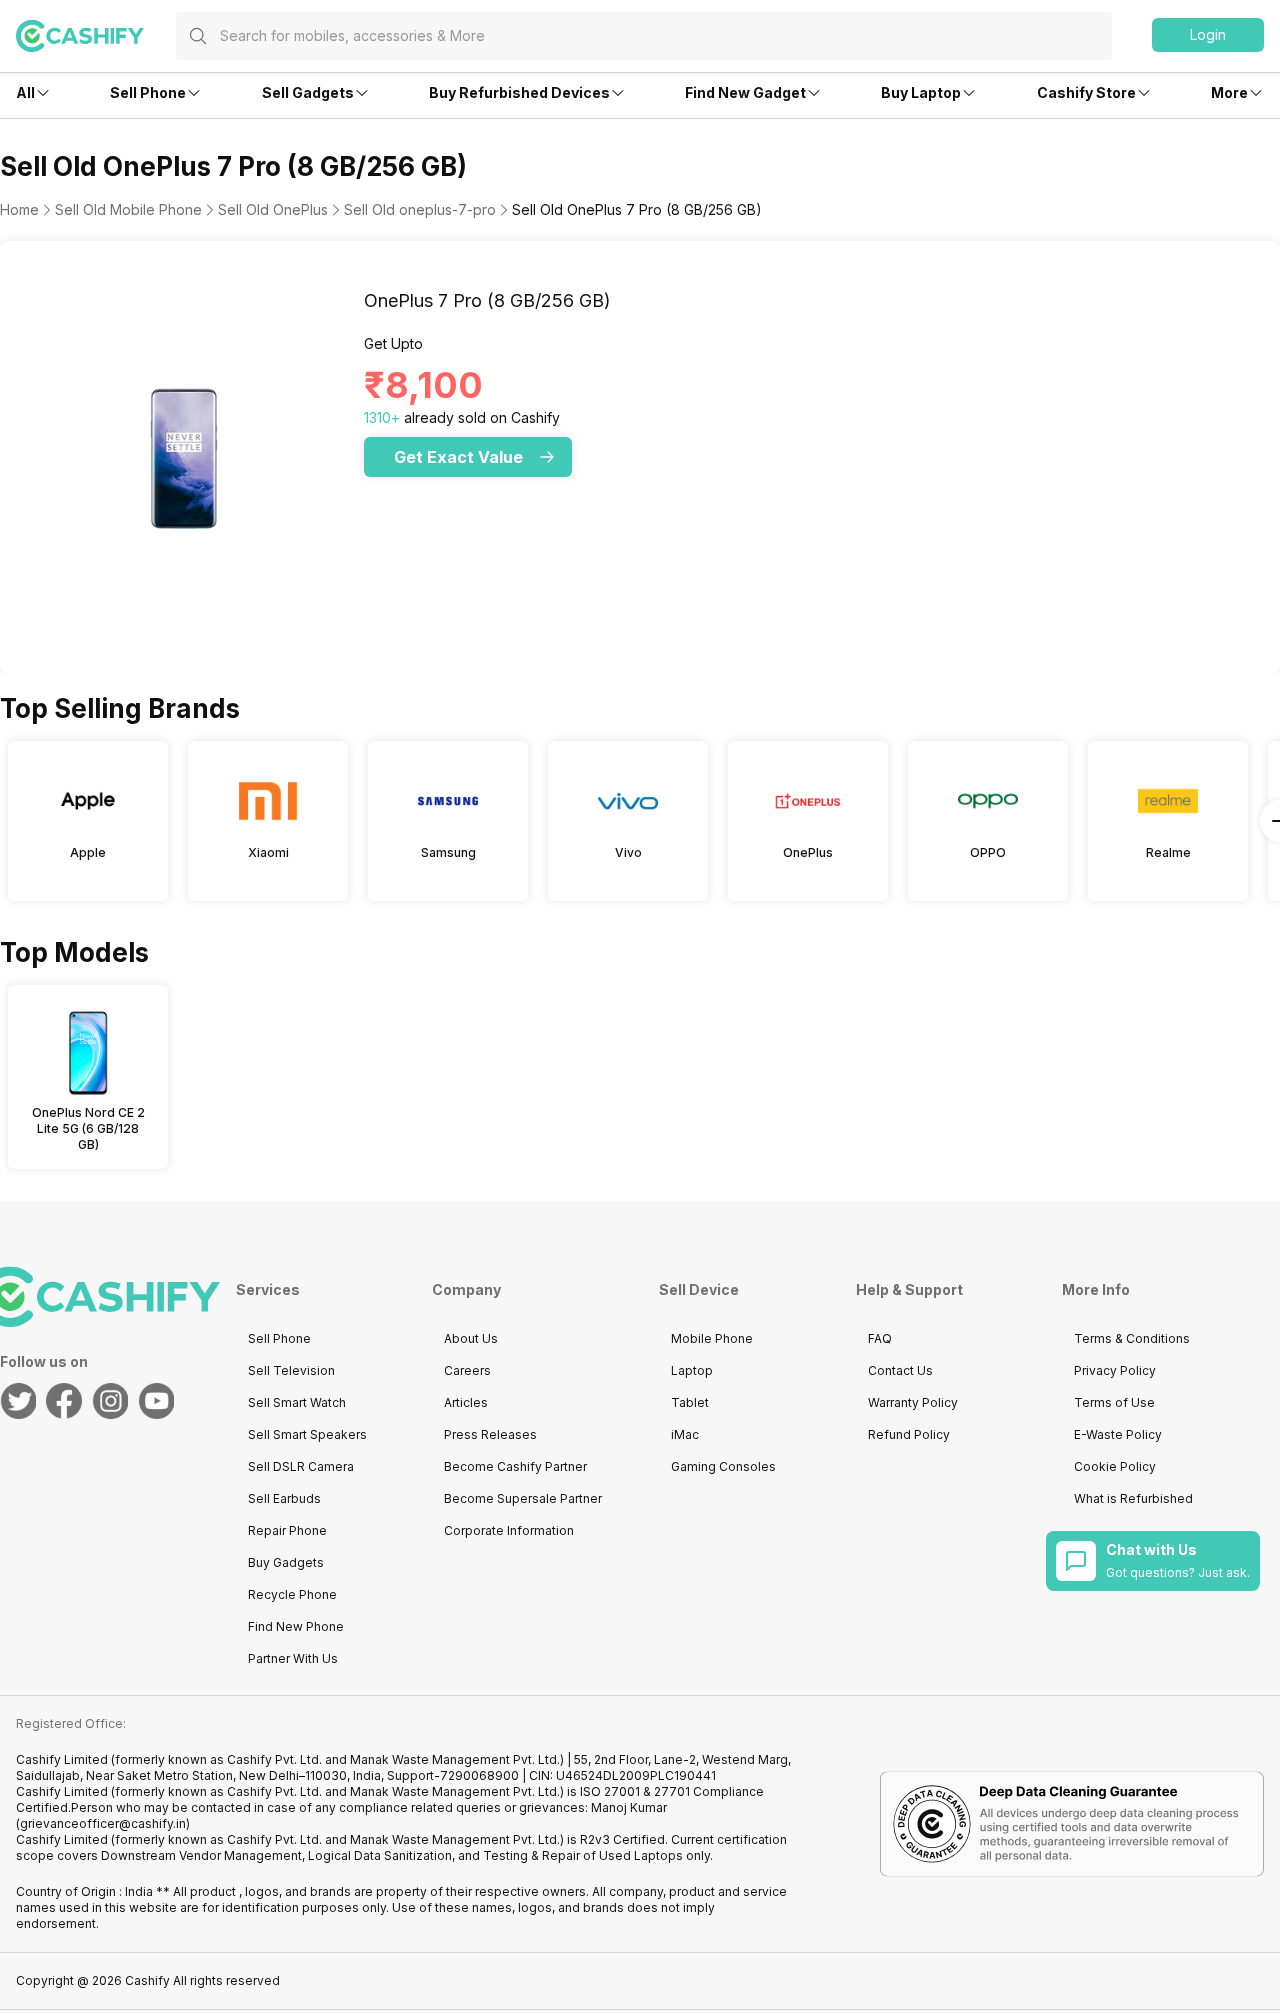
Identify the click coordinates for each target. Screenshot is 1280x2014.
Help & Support (909, 1289)
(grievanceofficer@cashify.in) (103, 1823)
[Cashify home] (96, 36)
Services (268, 1289)
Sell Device (699, 1289)
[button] (1208, 35)
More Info (1096, 1289)
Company (466, 1289)
